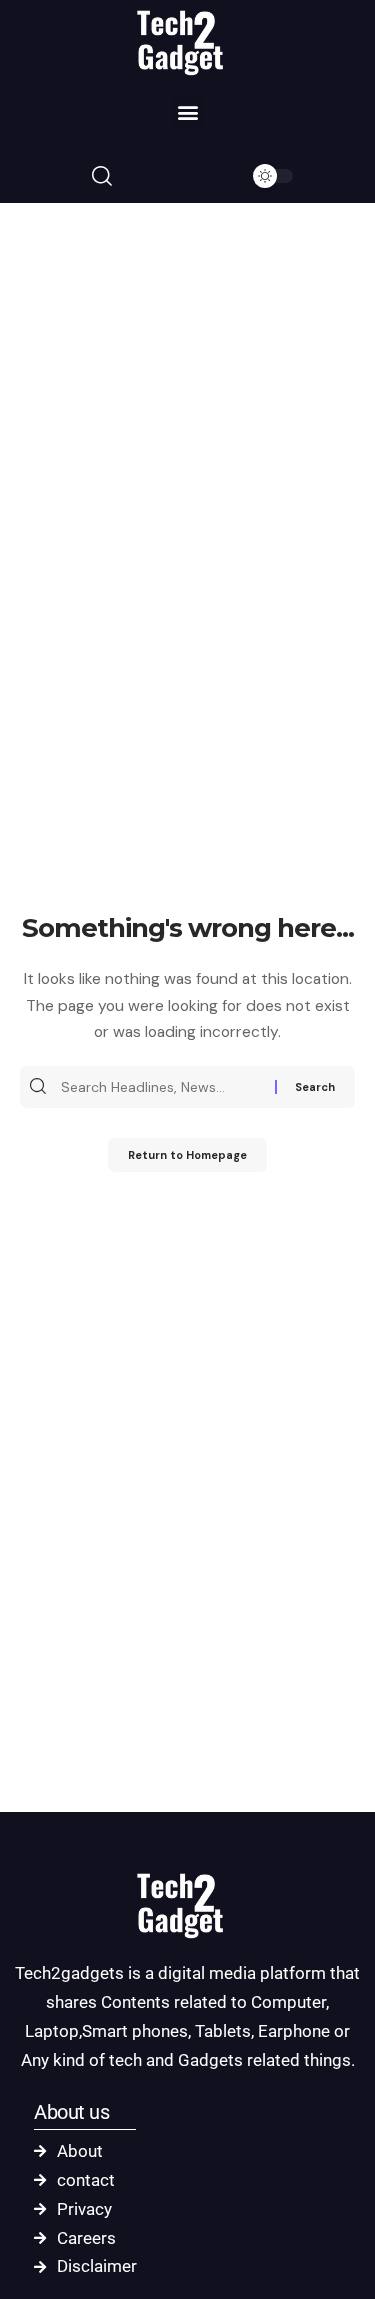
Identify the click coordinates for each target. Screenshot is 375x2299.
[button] (187, 112)
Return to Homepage (187, 1155)
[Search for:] (165, 1087)
